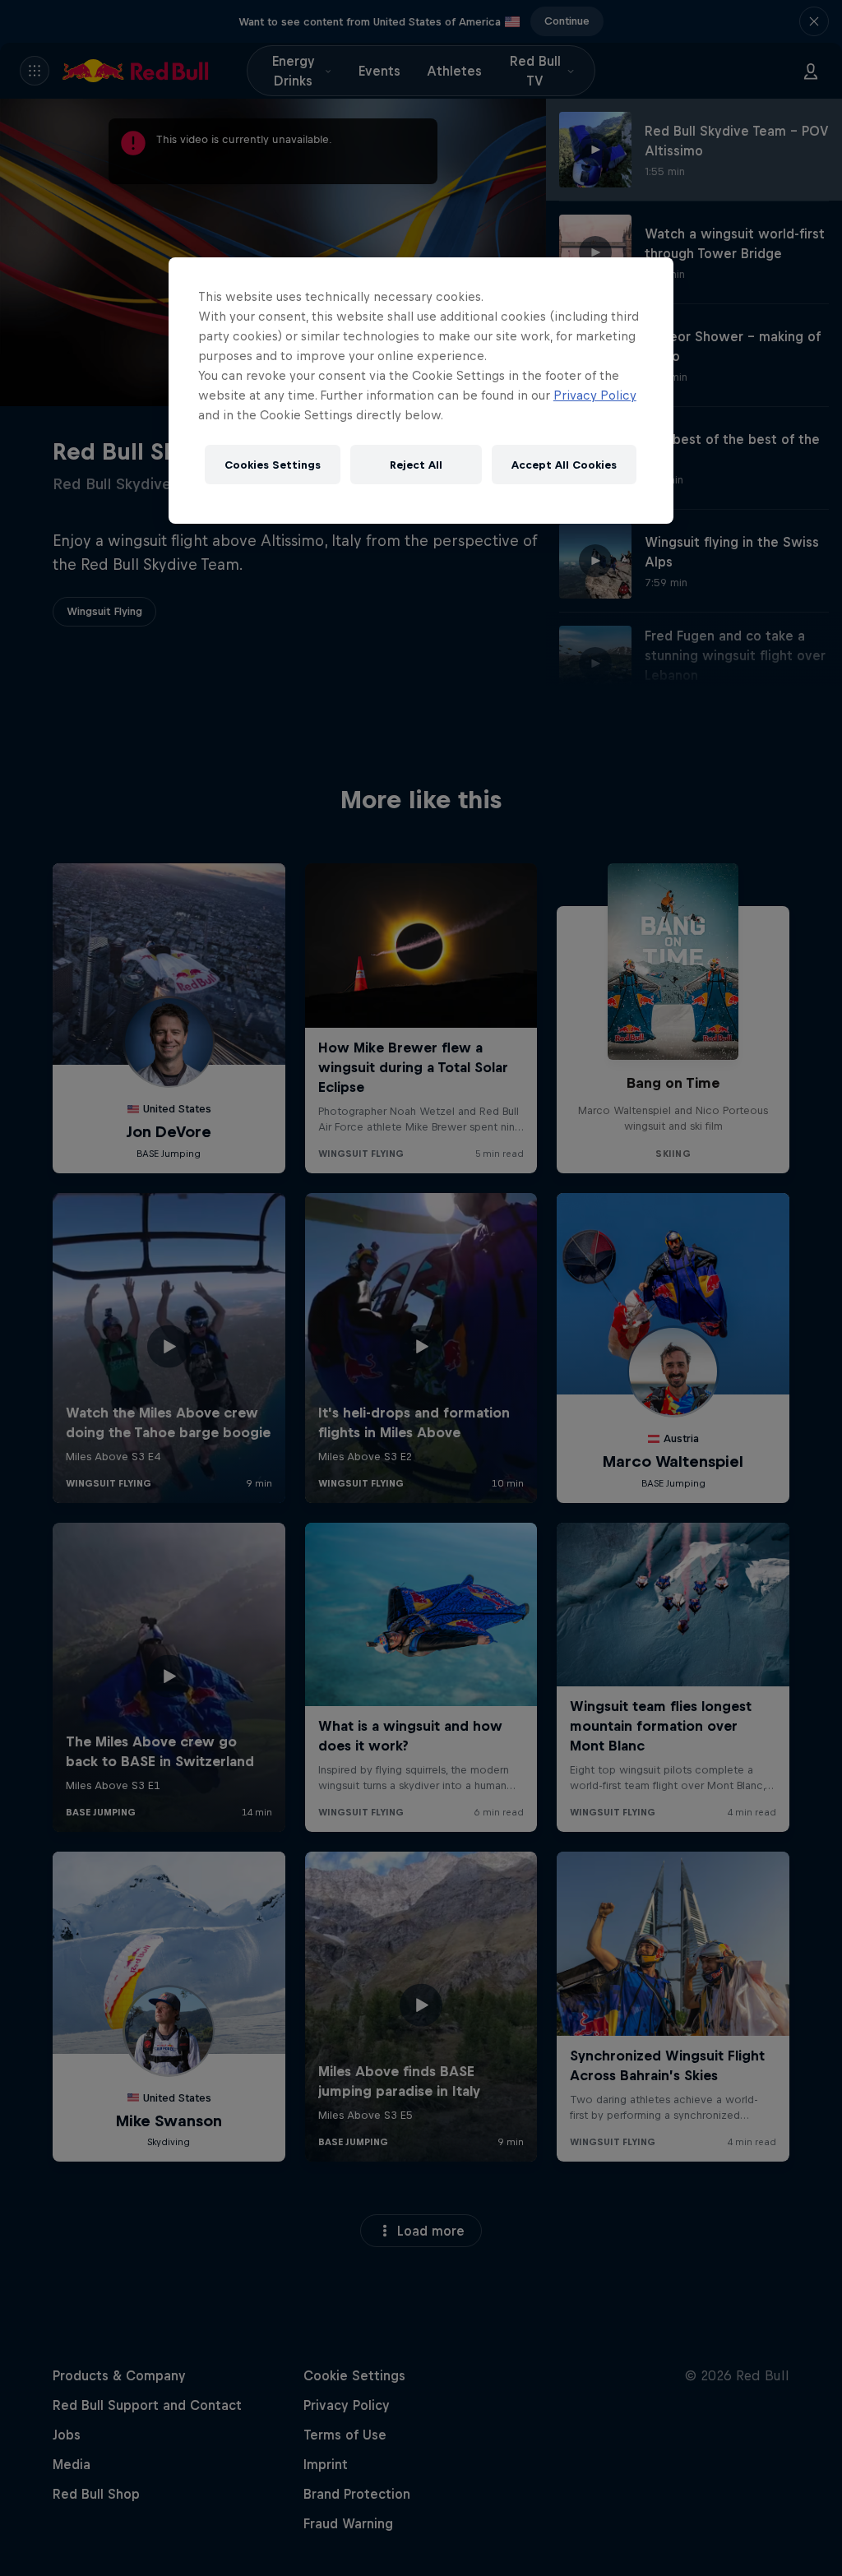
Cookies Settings (273, 465)
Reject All (416, 465)
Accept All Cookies (564, 465)
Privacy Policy (595, 395)
